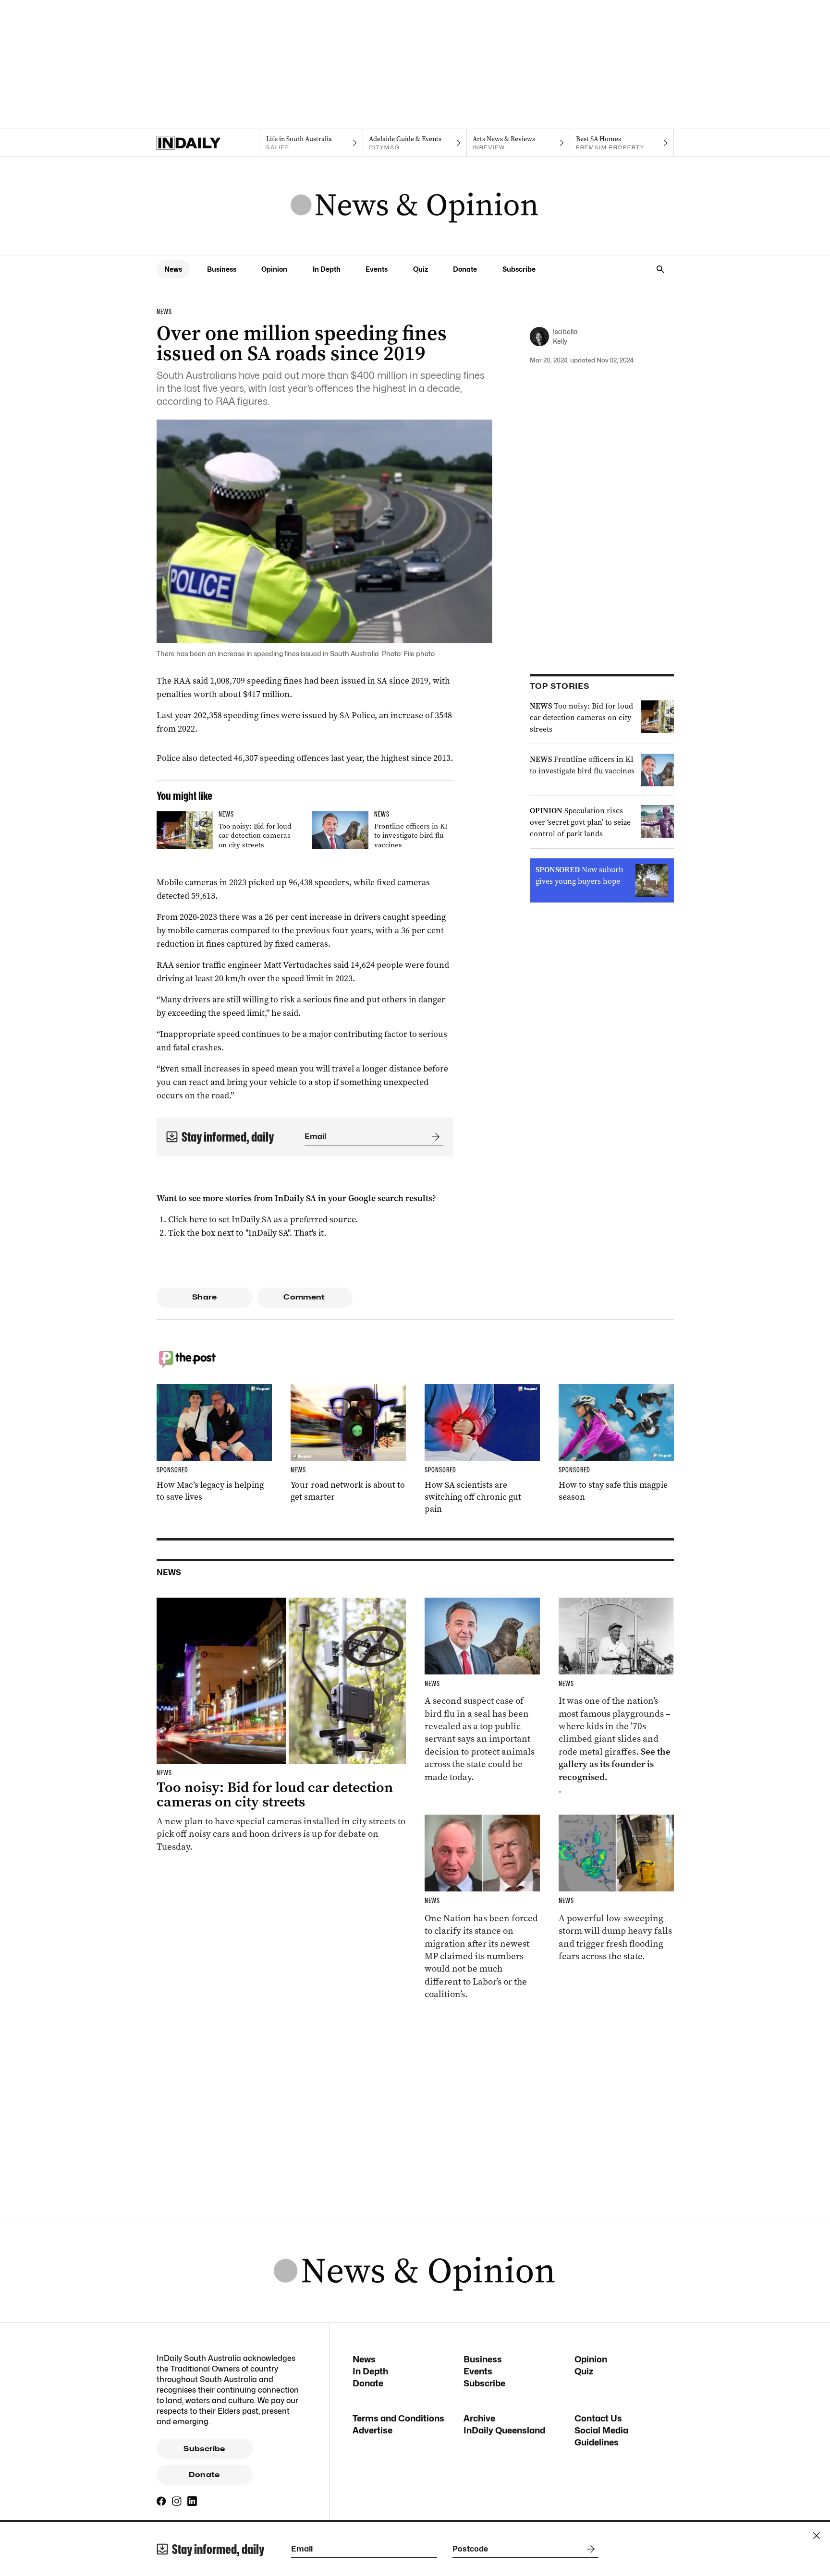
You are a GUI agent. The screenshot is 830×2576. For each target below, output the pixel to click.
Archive (479, 2418)
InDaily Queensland (504, 2430)
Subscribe (519, 269)
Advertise (372, 2430)
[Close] (817, 2536)
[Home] (208, 143)
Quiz (421, 269)
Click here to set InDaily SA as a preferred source (262, 1219)
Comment (304, 1297)
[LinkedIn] (192, 2501)
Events (377, 269)
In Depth (327, 269)
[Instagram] (177, 2501)
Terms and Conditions (398, 2418)
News (173, 269)
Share (204, 1297)
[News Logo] (415, 206)
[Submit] (434, 1137)
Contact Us (598, 2418)
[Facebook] (161, 2501)
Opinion (274, 269)
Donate (465, 269)
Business (222, 269)
